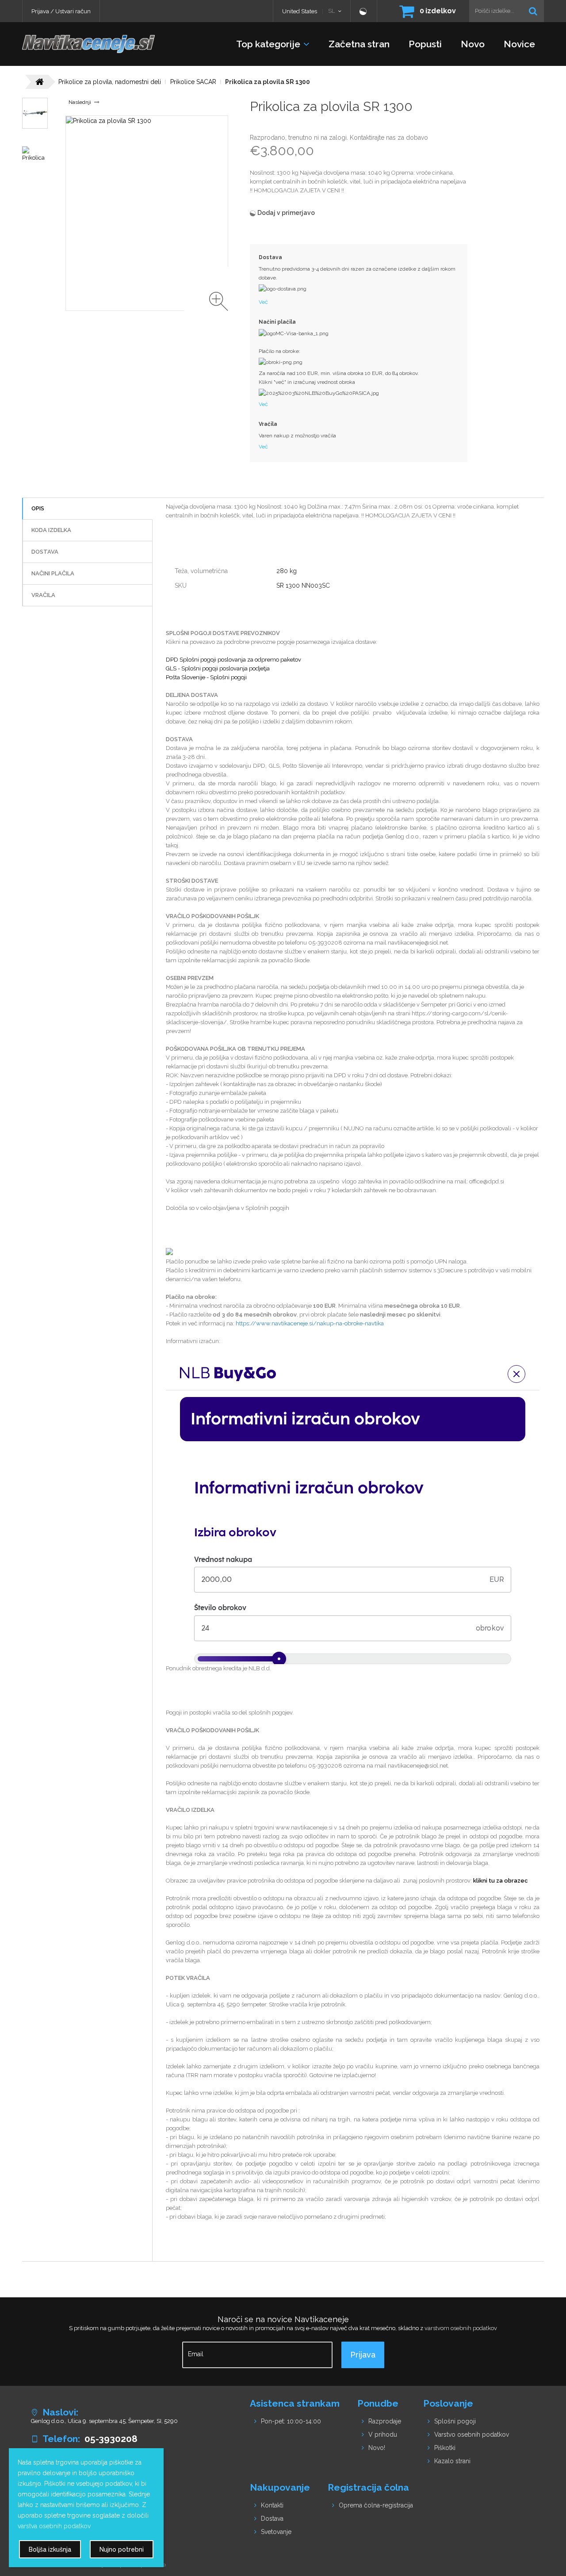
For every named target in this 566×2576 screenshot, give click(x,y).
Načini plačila (53, 573)
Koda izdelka (51, 530)
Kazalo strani (452, 2461)
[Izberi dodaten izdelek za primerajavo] (364, 11)
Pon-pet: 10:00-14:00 (291, 2421)
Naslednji (80, 102)
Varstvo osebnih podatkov (472, 2434)
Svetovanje (276, 2532)
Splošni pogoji (455, 2421)
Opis (38, 508)
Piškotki (445, 2448)
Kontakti (272, 2505)
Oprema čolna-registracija (376, 2505)
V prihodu (383, 2434)
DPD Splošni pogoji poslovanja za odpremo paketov (233, 660)
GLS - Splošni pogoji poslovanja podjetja (218, 668)
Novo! (377, 2448)
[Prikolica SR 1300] (35, 153)
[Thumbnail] (147, 213)
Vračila (43, 595)
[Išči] (533, 11)
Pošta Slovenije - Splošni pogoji (206, 677)
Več (263, 302)
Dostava (45, 552)
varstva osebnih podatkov (54, 2526)
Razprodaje (385, 2421)
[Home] (88, 44)
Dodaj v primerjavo (286, 213)
